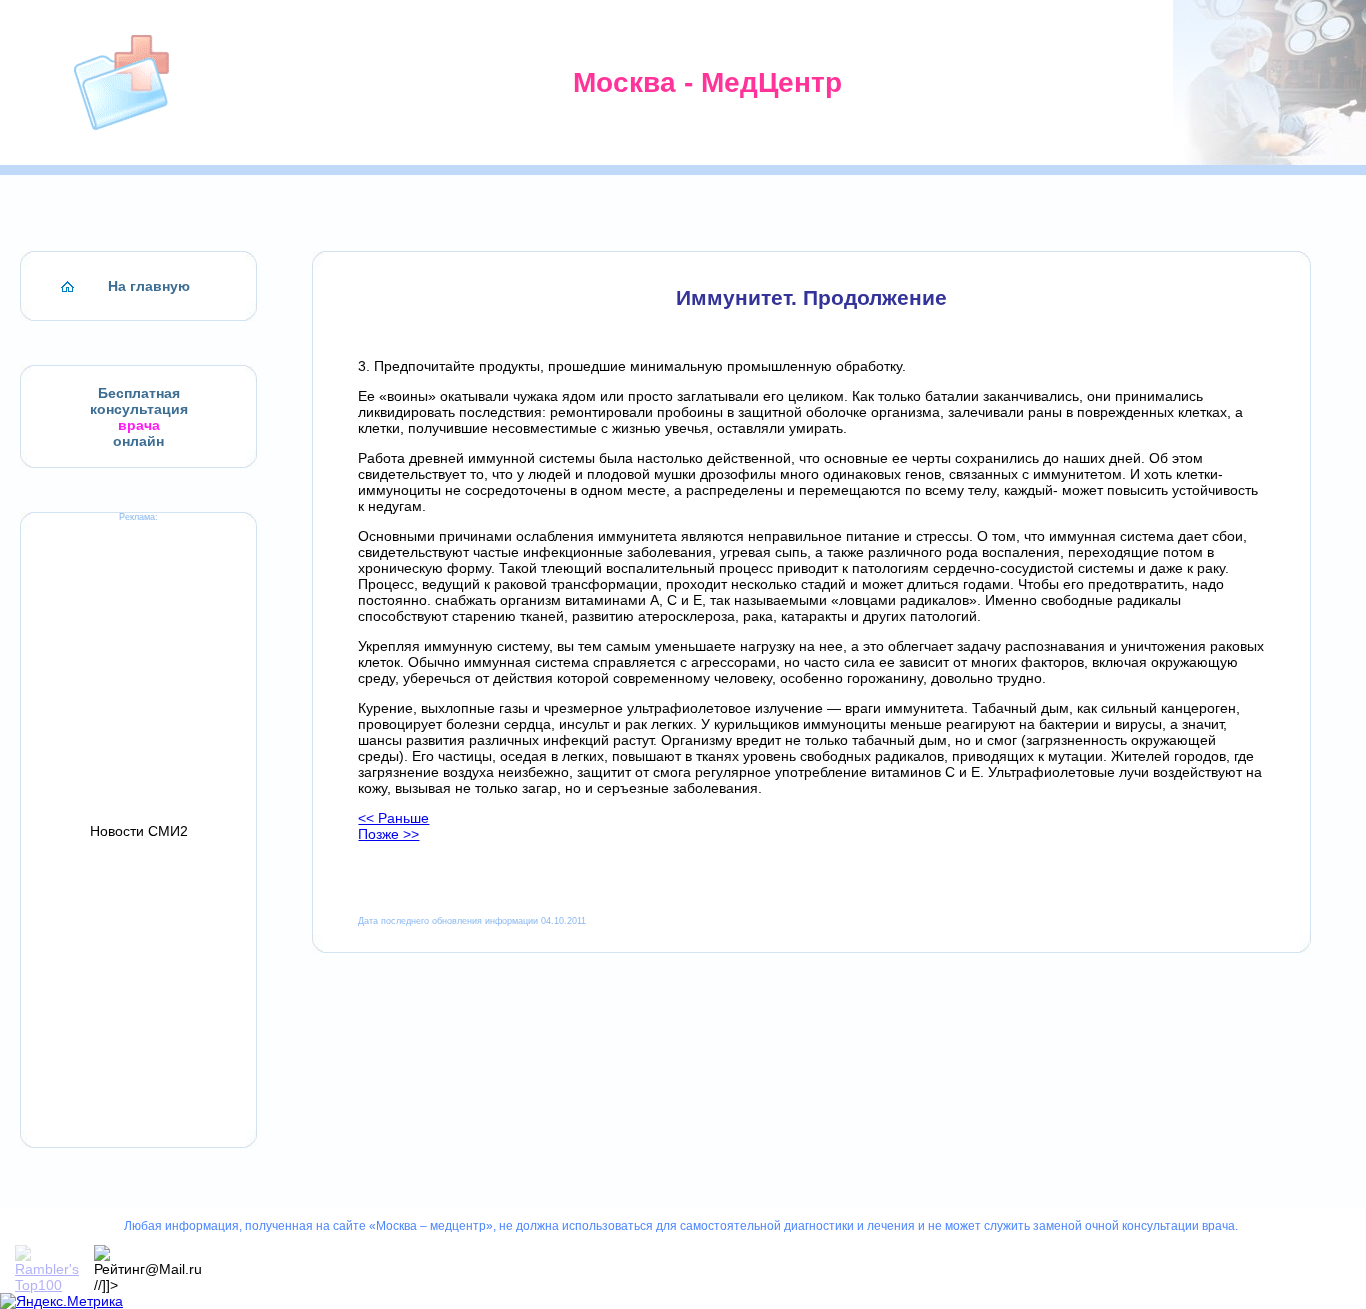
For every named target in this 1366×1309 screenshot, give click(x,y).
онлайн (138, 441)
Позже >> (388, 834)
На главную (149, 286)
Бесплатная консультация (139, 401)
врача (139, 425)
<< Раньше (393, 818)
